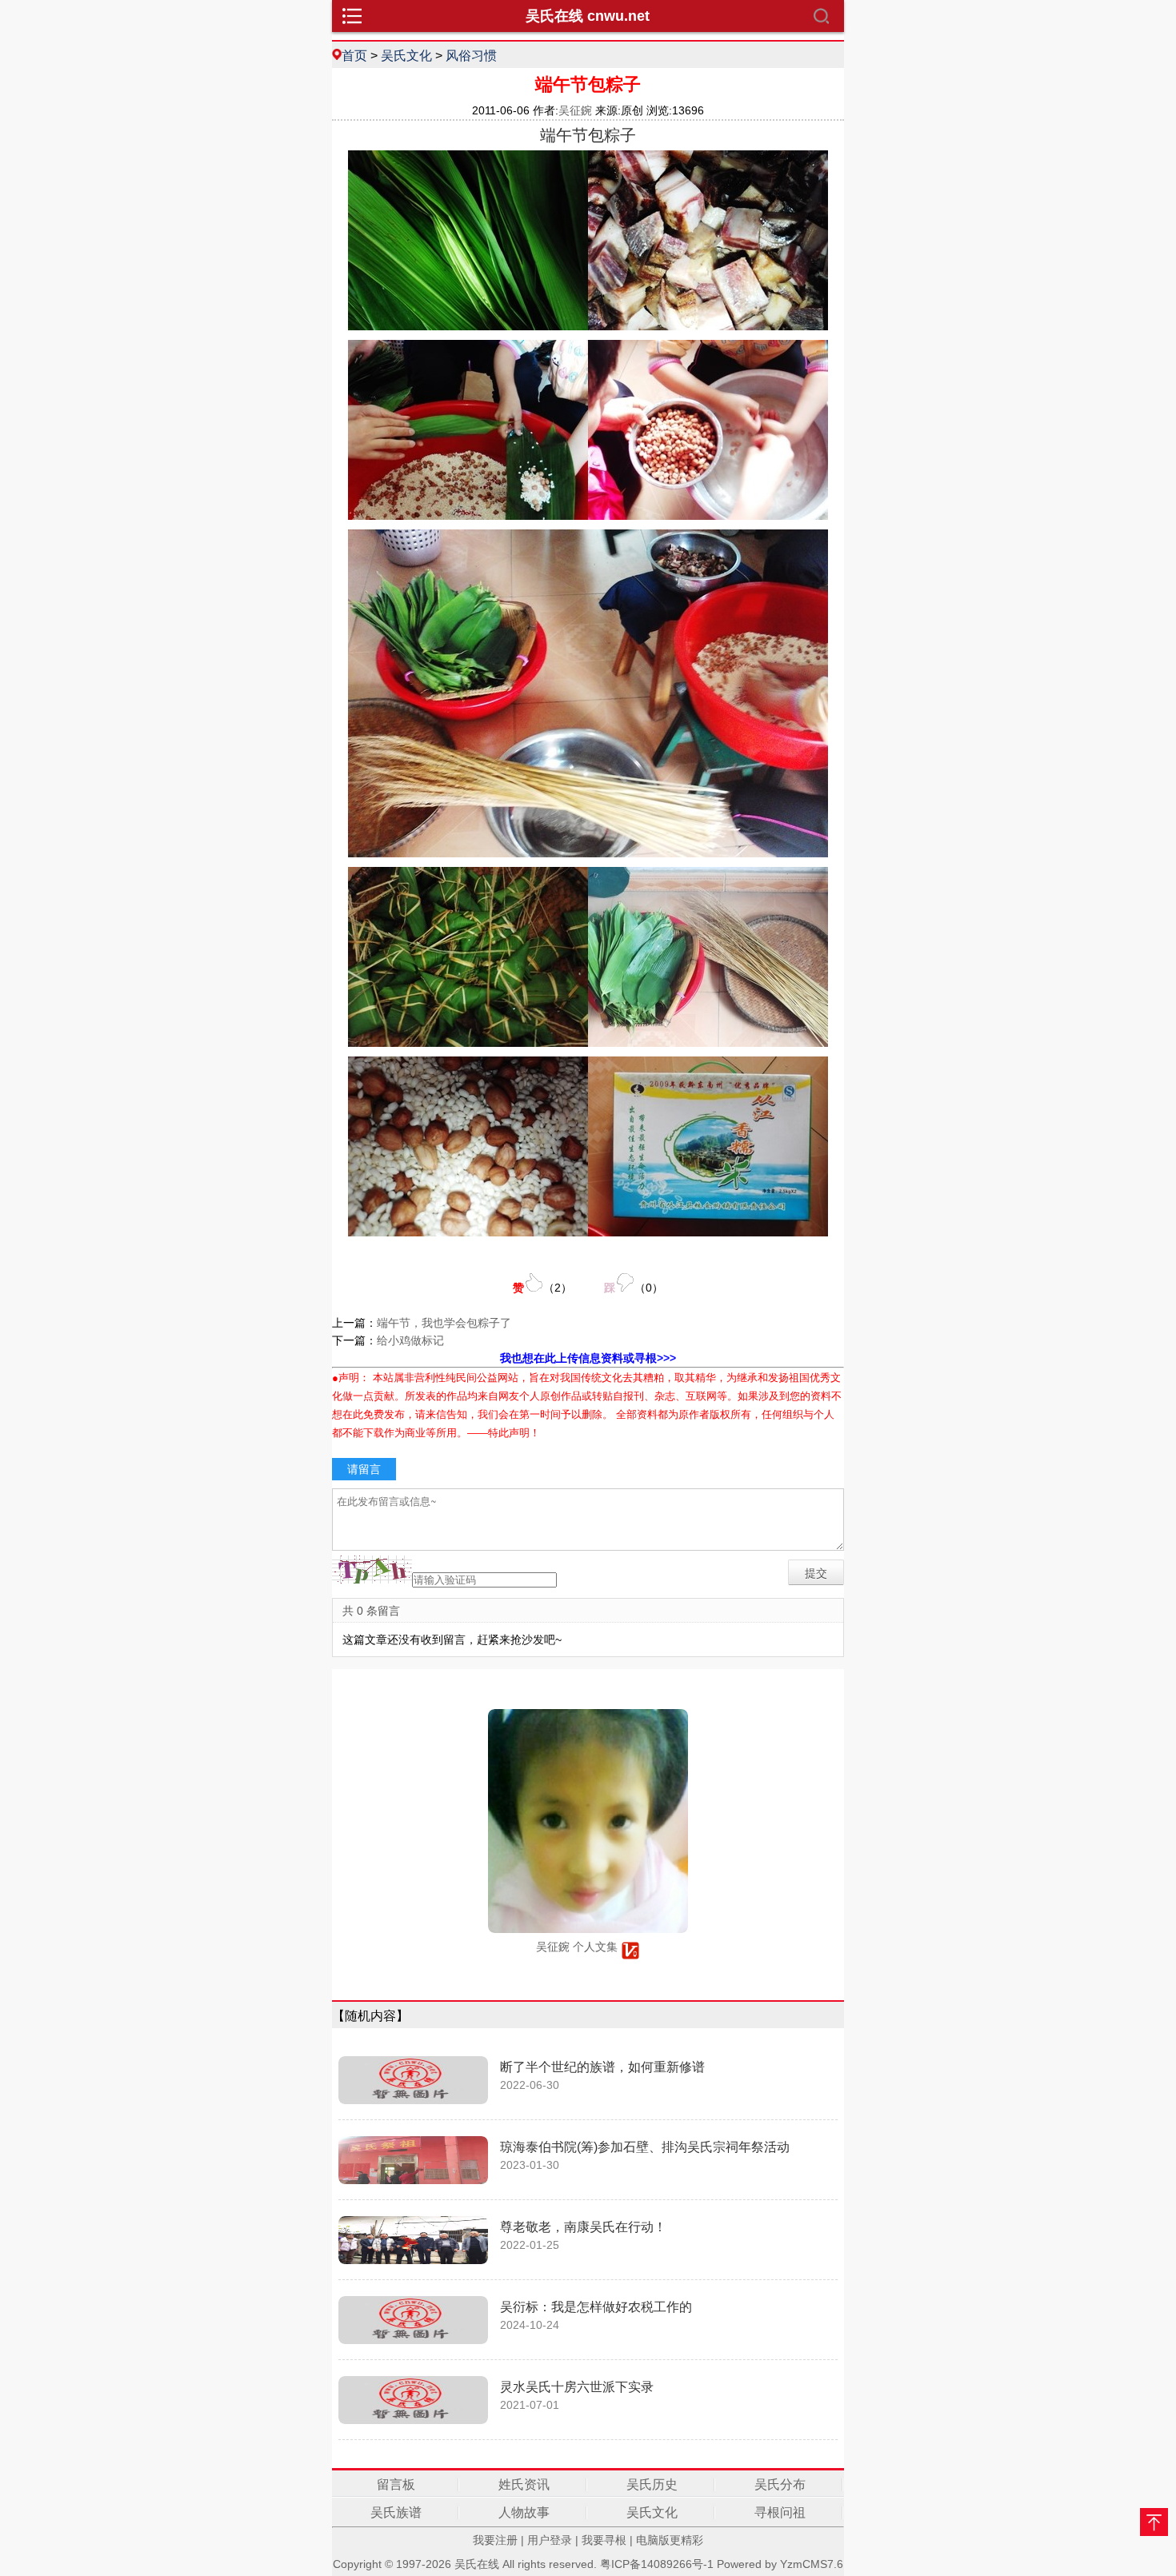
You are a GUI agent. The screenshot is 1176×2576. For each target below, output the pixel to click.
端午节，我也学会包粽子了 (444, 1323)
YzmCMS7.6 (812, 2564)
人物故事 (524, 2512)
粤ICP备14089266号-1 (657, 2564)
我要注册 (495, 2540)
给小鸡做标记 (410, 1340)
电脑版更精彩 (670, 2540)
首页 (354, 55)
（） (542, 1288)
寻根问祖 (780, 2512)
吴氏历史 (652, 2484)
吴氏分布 (780, 2484)
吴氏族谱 (396, 2512)
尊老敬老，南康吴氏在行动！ (583, 2227)
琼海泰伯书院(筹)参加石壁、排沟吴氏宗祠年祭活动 (645, 2147)
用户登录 (550, 2540)
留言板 (396, 2484)
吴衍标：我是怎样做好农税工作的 (596, 2307)
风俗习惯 (471, 55)
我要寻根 (604, 2540)
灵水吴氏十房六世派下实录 (577, 2387)
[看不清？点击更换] (372, 1570)
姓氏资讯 (524, 2484)
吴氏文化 (406, 55)
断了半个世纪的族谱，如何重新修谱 (602, 2067)
